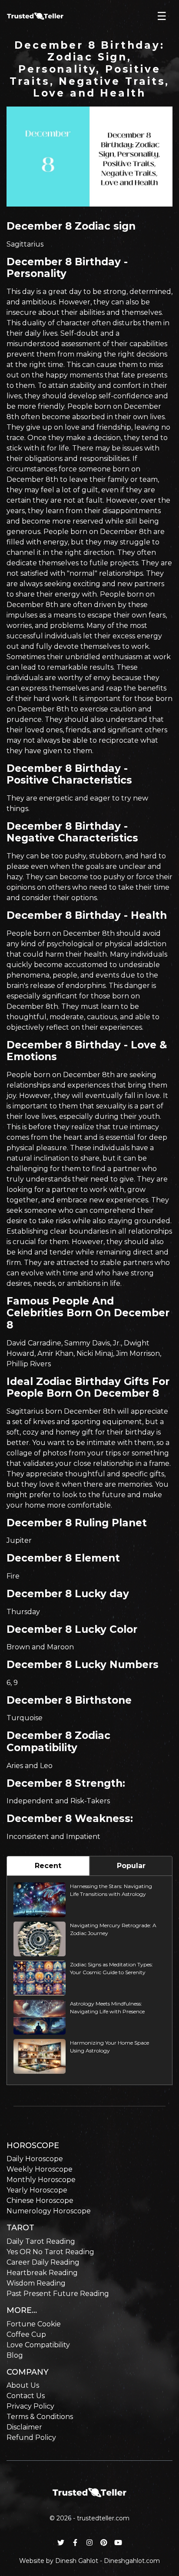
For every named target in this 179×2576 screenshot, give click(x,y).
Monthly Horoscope (41, 2180)
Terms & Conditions (40, 2417)
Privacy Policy (30, 2406)
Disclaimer (24, 2427)
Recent (48, 1866)
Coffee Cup (26, 2334)
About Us (23, 2385)
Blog (15, 2355)
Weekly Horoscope (40, 2169)
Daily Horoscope (35, 2159)
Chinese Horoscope (40, 2201)
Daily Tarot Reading (41, 2241)
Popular (131, 1866)
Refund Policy (31, 2438)
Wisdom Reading (36, 2283)
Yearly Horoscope (37, 2190)
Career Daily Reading (43, 2262)
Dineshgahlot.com (132, 2561)
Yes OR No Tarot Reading (50, 2252)
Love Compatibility (38, 2345)
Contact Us (26, 2396)
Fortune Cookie (34, 2324)
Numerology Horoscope (49, 2211)
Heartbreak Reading (42, 2273)
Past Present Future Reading (58, 2294)
